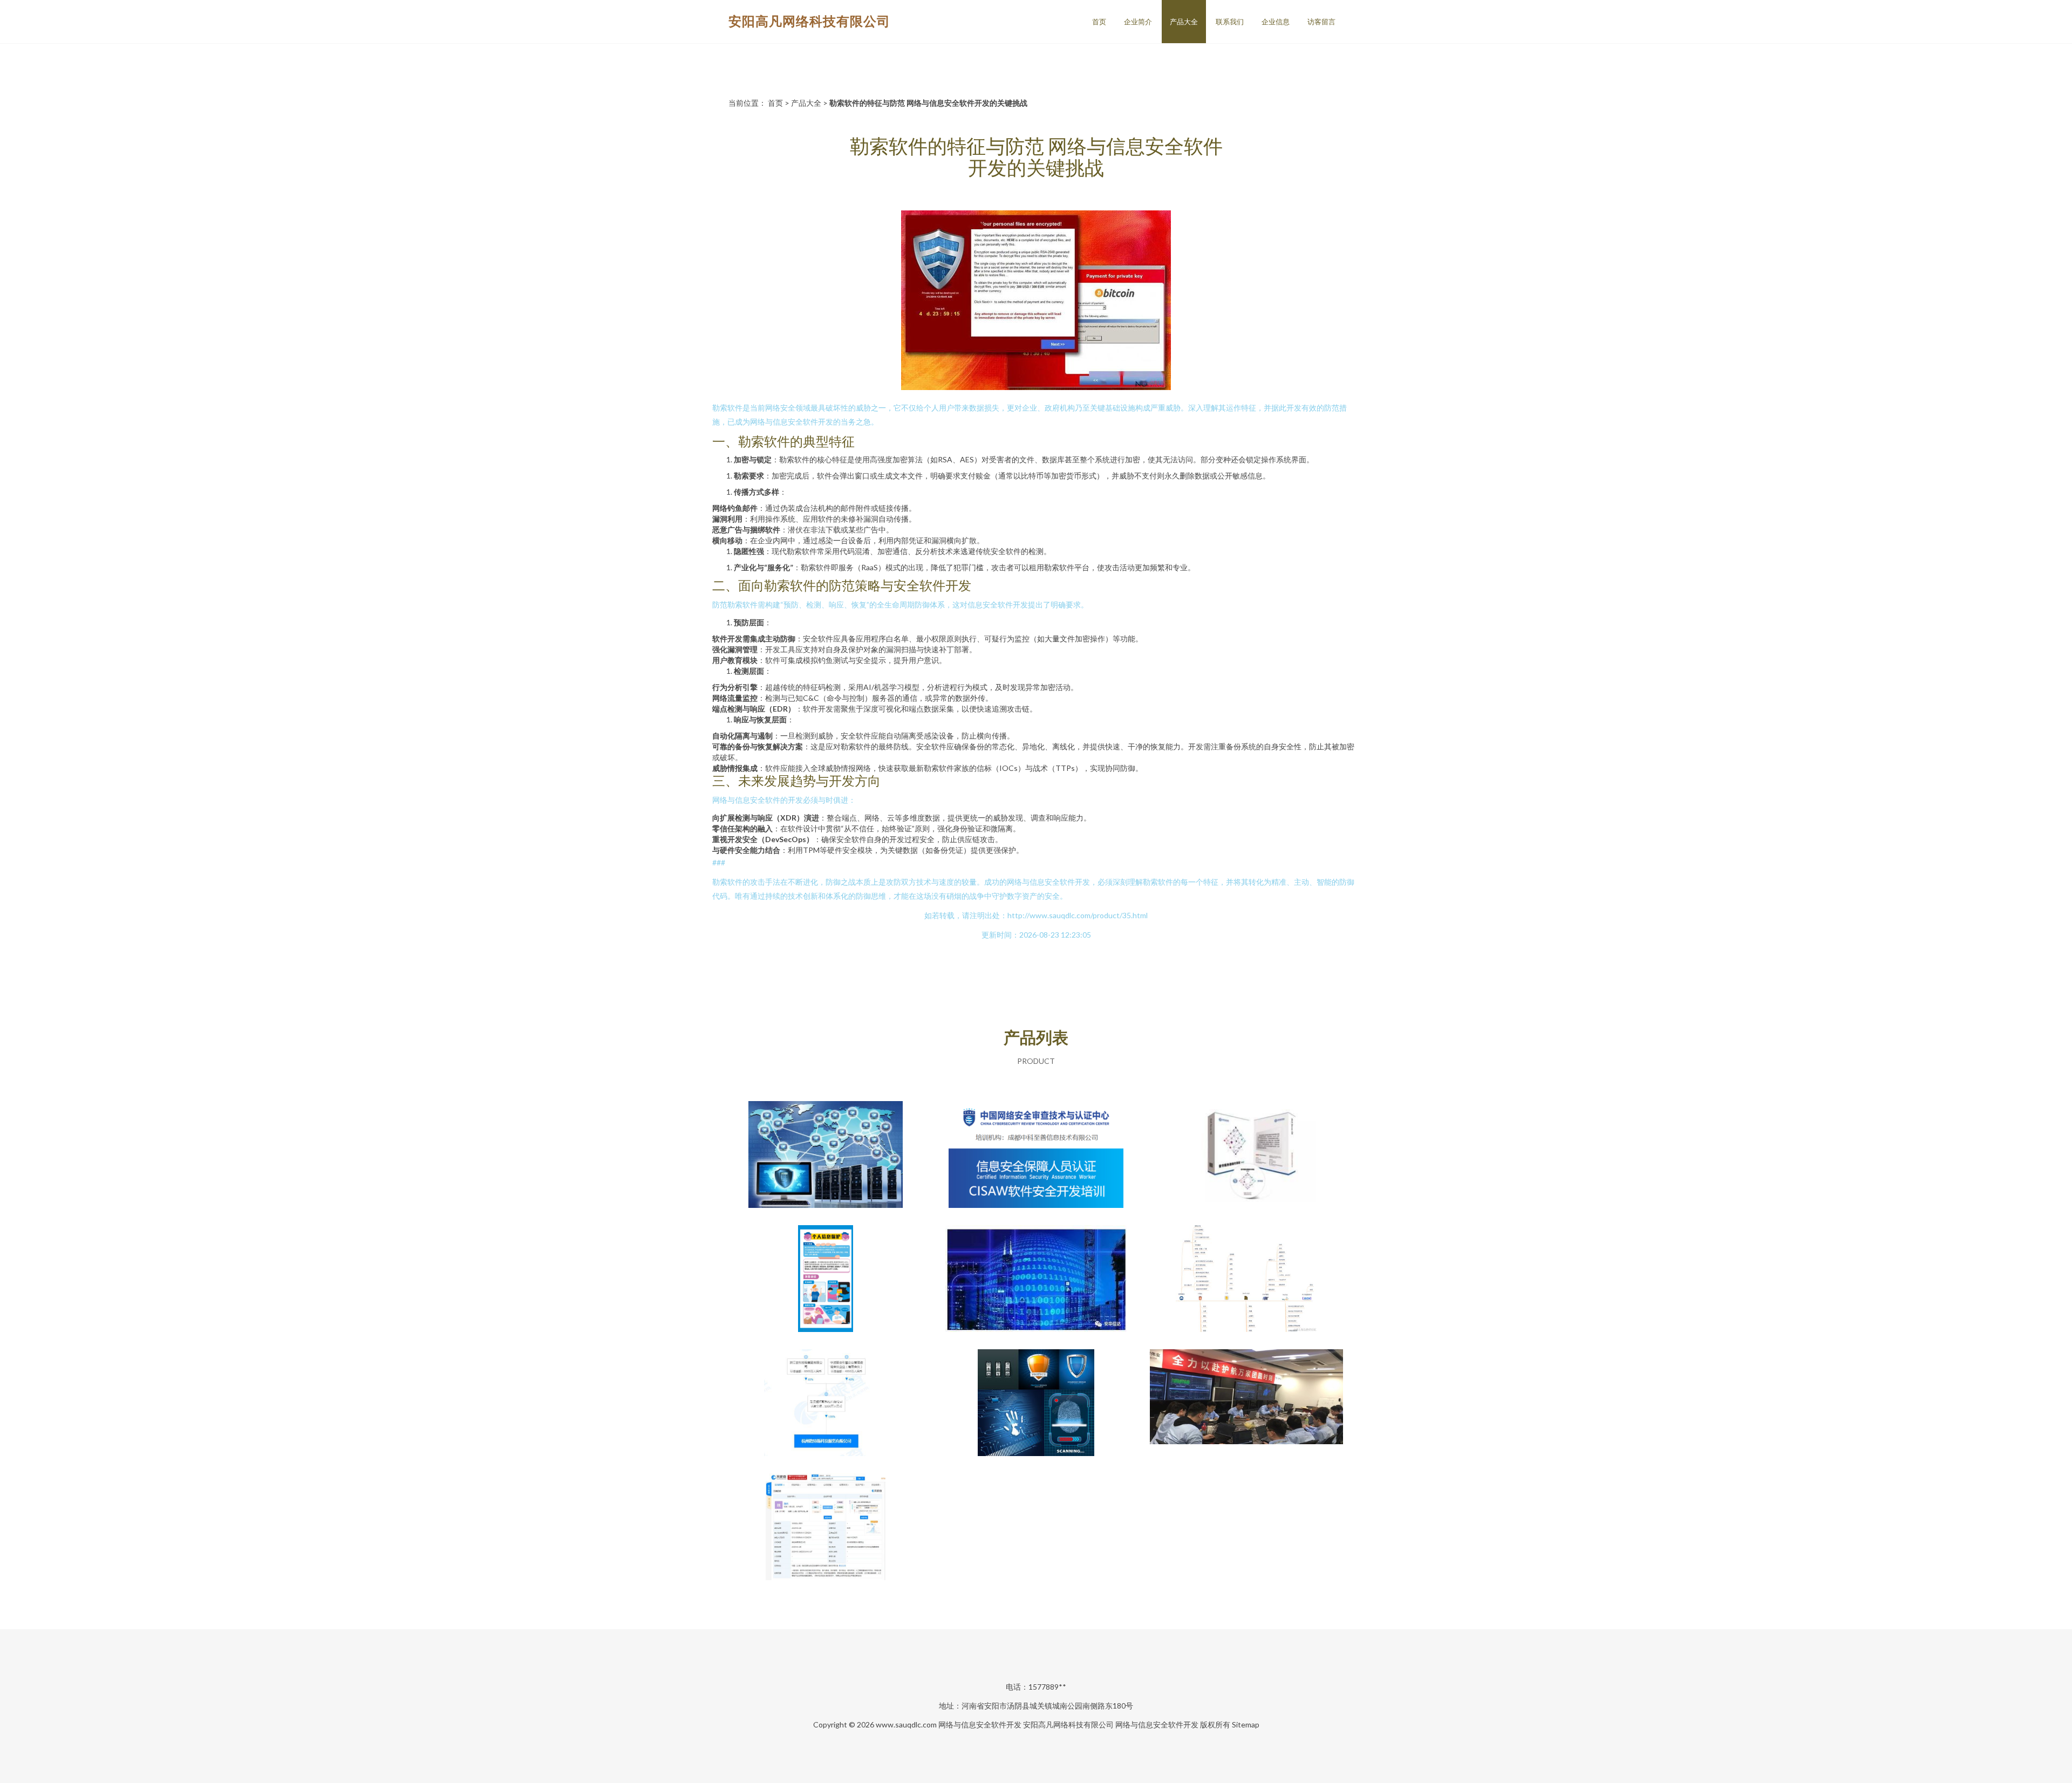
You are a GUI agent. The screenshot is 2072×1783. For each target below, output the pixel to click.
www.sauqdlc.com (906, 1724)
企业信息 (1276, 22)
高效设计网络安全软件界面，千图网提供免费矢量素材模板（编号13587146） (1036, 1404)
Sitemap (1246, 1724)
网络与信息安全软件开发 (980, 1724)
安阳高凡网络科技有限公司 (809, 21)
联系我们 (1230, 22)
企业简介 (1138, 22)
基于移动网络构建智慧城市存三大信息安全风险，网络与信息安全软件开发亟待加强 (1036, 1280)
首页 (1099, 22)
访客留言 (1321, 22)
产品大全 (1184, 22)
